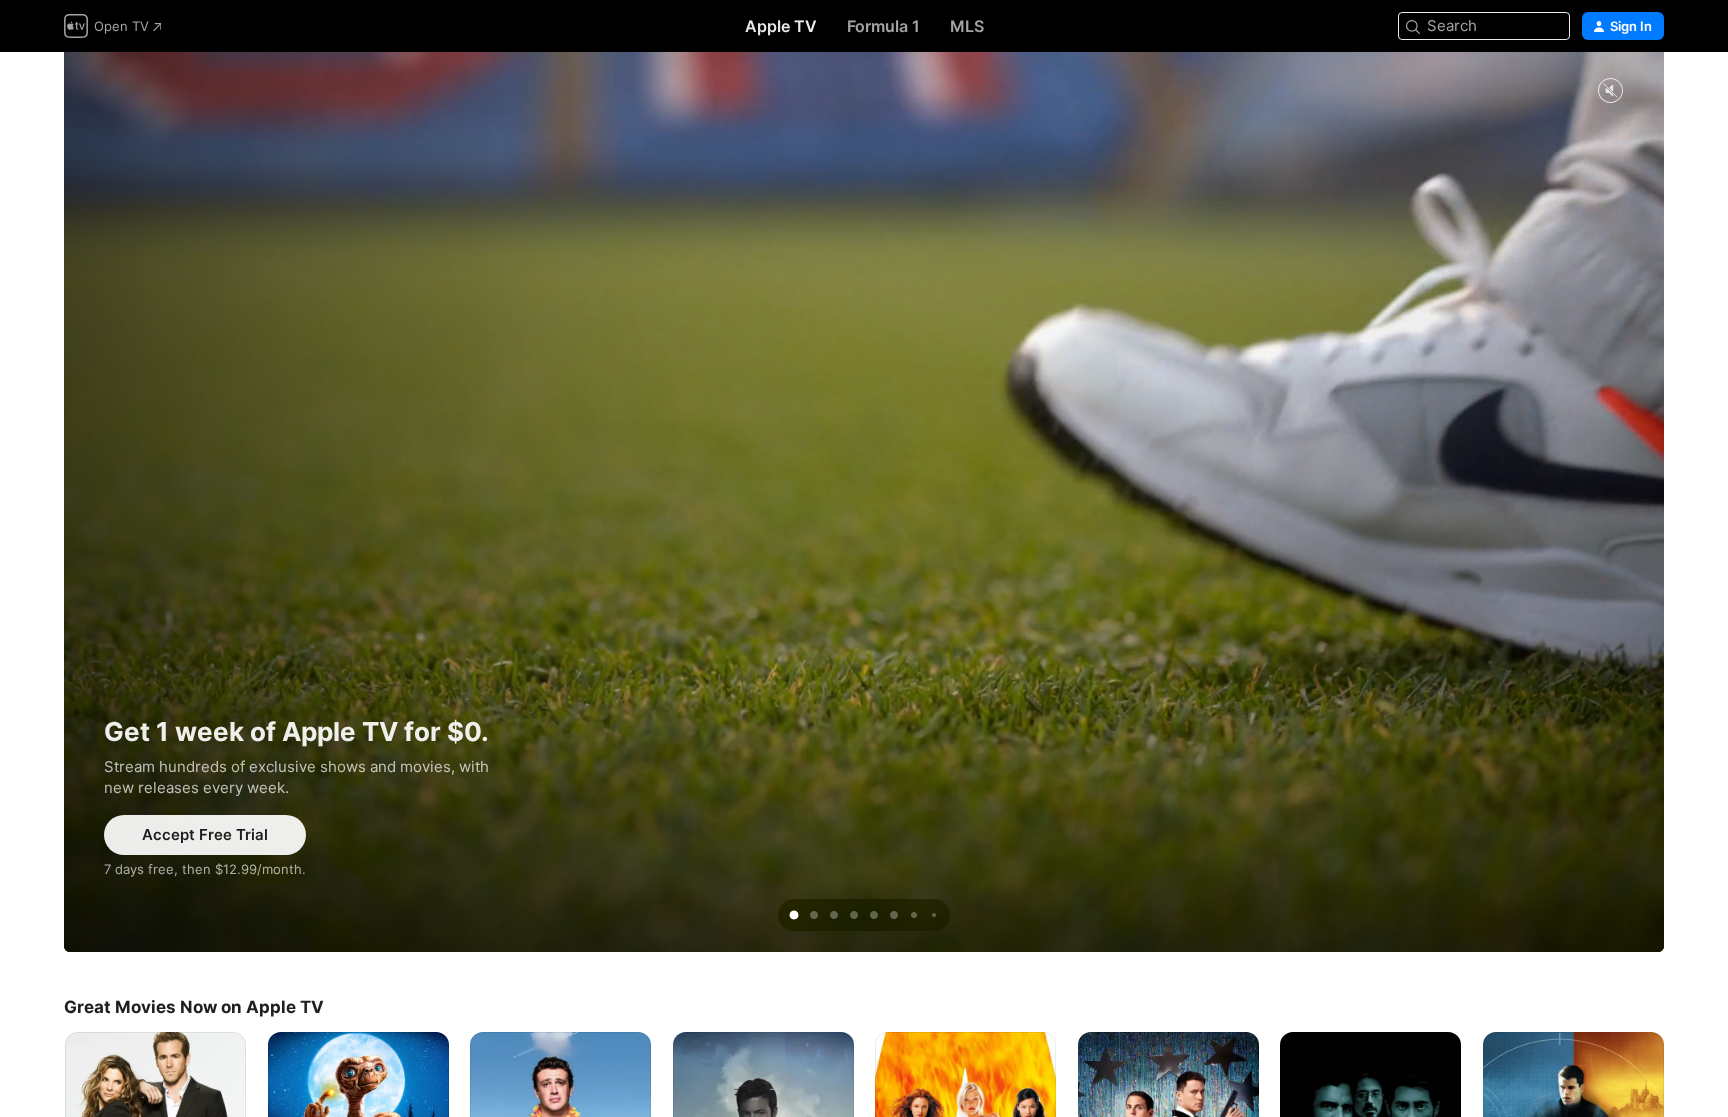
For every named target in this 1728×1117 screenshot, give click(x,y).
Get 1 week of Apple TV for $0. (864, 502)
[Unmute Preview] (1610, 91)
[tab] (794, 915)
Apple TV (781, 26)
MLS (967, 26)
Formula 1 (883, 26)
